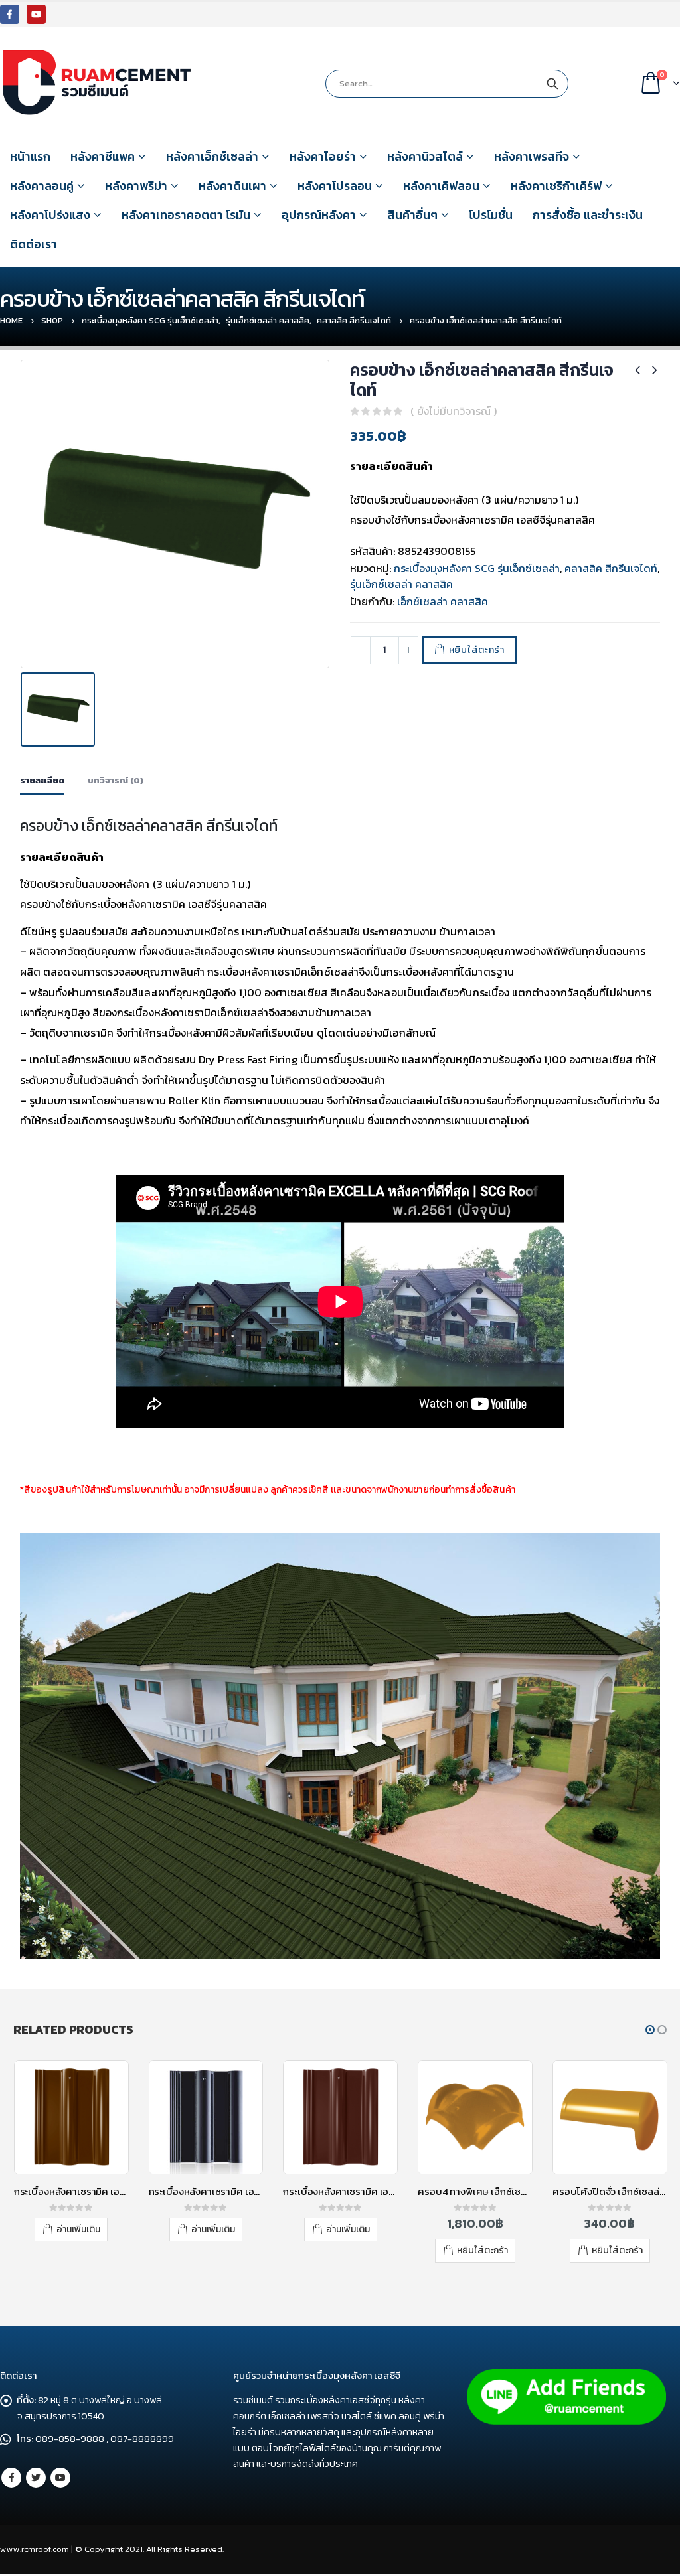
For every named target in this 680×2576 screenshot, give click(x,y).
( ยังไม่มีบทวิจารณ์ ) (454, 411)
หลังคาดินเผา (232, 186)
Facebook (11, 2478)
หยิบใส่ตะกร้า (477, 650)
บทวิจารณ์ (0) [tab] (116, 780)
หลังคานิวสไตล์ (425, 156)
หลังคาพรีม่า (136, 186)
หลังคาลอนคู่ (42, 186)
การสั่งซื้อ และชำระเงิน (588, 215)
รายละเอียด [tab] (42, 780)
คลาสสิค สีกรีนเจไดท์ (611, 568)
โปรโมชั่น (491, 215)
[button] (650, 2030)
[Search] (552, 84)
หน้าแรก (30, 156)
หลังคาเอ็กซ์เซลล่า (212, 156)
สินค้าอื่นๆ (412, 215)
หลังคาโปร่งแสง (50, 215)
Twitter (36, 2478)
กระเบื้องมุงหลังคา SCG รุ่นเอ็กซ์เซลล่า (477, 568)
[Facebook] (10, 14)
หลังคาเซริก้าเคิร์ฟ (556, 186)
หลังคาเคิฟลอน (441, 186)
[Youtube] (36, 14)
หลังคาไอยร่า (323, 156)
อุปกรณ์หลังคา (319, 215)
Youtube (60, 2478)
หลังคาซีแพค (103, 156)
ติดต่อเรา (34, 244)
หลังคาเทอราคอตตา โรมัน (186, 215)
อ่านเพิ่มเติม (78, 2229)
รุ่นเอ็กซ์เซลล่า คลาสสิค (401, 584)
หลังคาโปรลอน (335, 186)
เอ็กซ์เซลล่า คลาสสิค (443, 601)
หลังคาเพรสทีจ (532, 156)
